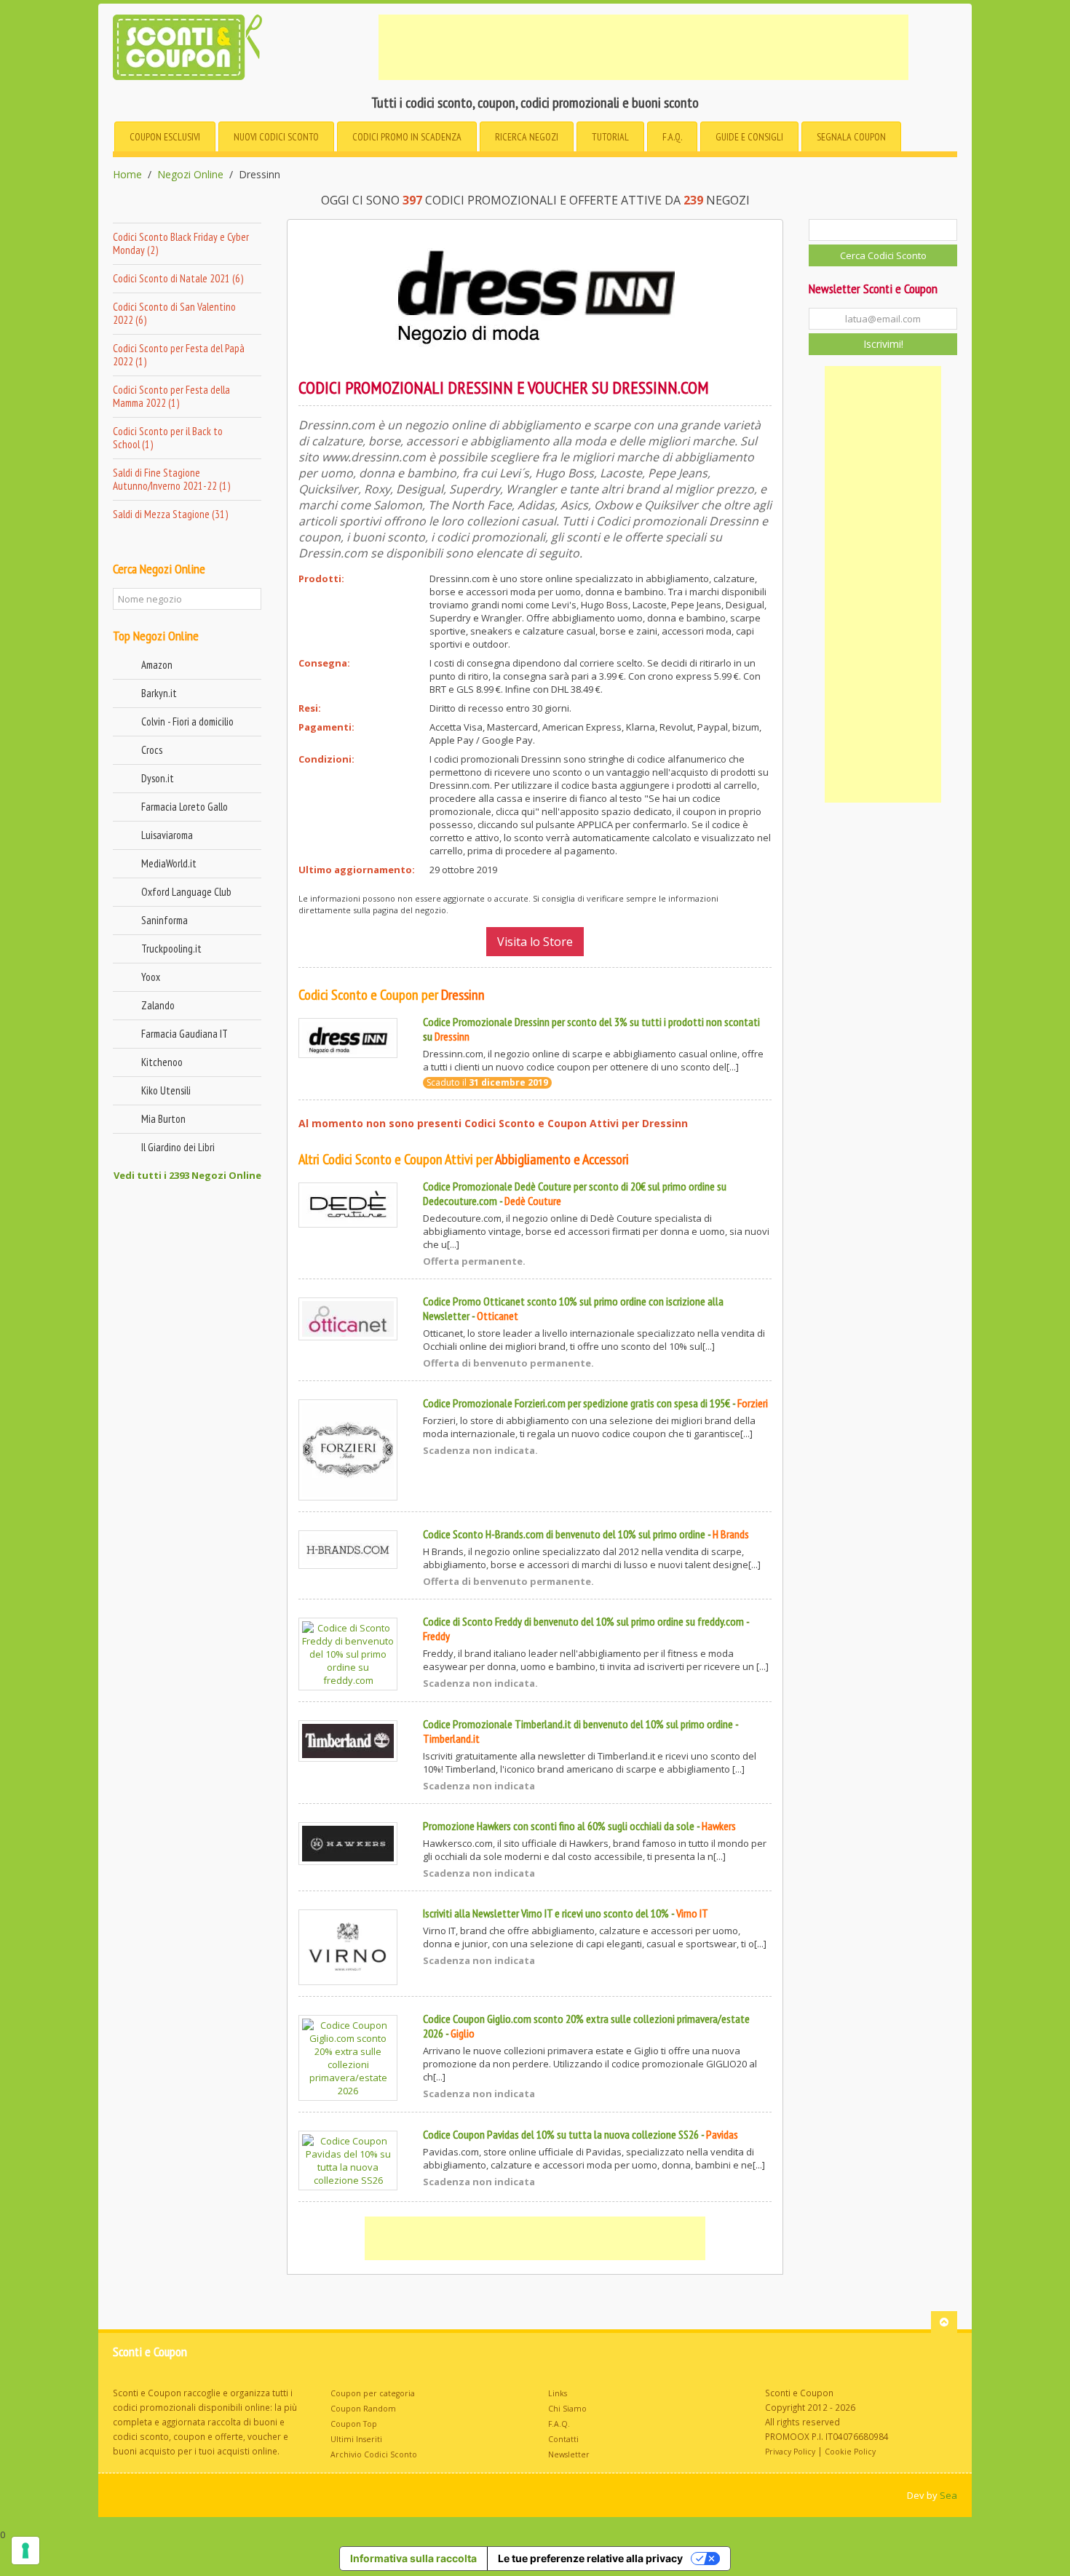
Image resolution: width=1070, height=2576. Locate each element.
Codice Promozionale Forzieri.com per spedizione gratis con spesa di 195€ (576, 1403)
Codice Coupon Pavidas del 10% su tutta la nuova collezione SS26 (561, 2134)
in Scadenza (407, 137)
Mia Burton (163, 1119)
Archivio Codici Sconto (374, 2454)
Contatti (563, 2439)
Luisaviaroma (167, 835)
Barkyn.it (159, 693)
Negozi (527, 137)
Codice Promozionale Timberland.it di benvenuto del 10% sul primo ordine (578, 1724)
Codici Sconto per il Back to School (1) (168, 438)
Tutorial (610, 137)
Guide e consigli (749, 137)
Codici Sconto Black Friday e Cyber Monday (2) (181, 243)
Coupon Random (363, 2409)
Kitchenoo (162, 1062)
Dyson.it (158, 778)
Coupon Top (354, 2424)
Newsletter (569, 2454)
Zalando (158, 1005)
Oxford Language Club (186, 892)
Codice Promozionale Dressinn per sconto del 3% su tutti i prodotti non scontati (591, 1022)
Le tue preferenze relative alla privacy (590, 2558)
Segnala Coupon (851, 137)
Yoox (151, 977)
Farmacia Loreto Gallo (185, 807)
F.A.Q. (672, 137)
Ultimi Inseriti (356, 2439)
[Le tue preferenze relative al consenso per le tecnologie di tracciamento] (25, 2551)
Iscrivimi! (883, 344)
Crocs (152, 750)
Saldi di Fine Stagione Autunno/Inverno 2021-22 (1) (171, 479)
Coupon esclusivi (165, 137)
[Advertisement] (643, 47)
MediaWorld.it (169, 863)
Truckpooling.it (171, 949)
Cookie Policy (850, 2452)
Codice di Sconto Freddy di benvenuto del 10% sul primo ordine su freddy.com (583, 1621)
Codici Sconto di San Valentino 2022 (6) (174, 313)
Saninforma (165, 920)
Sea (948, 2495)
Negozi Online (190, 175)
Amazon (157, 665)
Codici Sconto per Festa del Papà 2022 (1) (179, 355)
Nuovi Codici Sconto (276, 137)
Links (558, 2393)
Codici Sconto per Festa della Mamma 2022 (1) (171, 396)
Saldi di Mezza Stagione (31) (170, 514)
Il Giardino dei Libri (178, 1147)
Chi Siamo (567, 2409)
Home (127, 175)
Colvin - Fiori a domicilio (187, 721)
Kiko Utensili (166, 1090)
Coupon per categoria (373, 2393)
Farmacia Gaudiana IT (185, 1034)
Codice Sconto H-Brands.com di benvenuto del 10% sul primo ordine (564, 1534)
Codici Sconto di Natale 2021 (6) (178, 278)
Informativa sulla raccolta (413, 2558)
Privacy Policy (790, 2452)
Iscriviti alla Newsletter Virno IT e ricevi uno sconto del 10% (546, 1913)
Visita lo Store (535, 942)
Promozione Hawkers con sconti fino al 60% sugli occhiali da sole (559, 1826)
